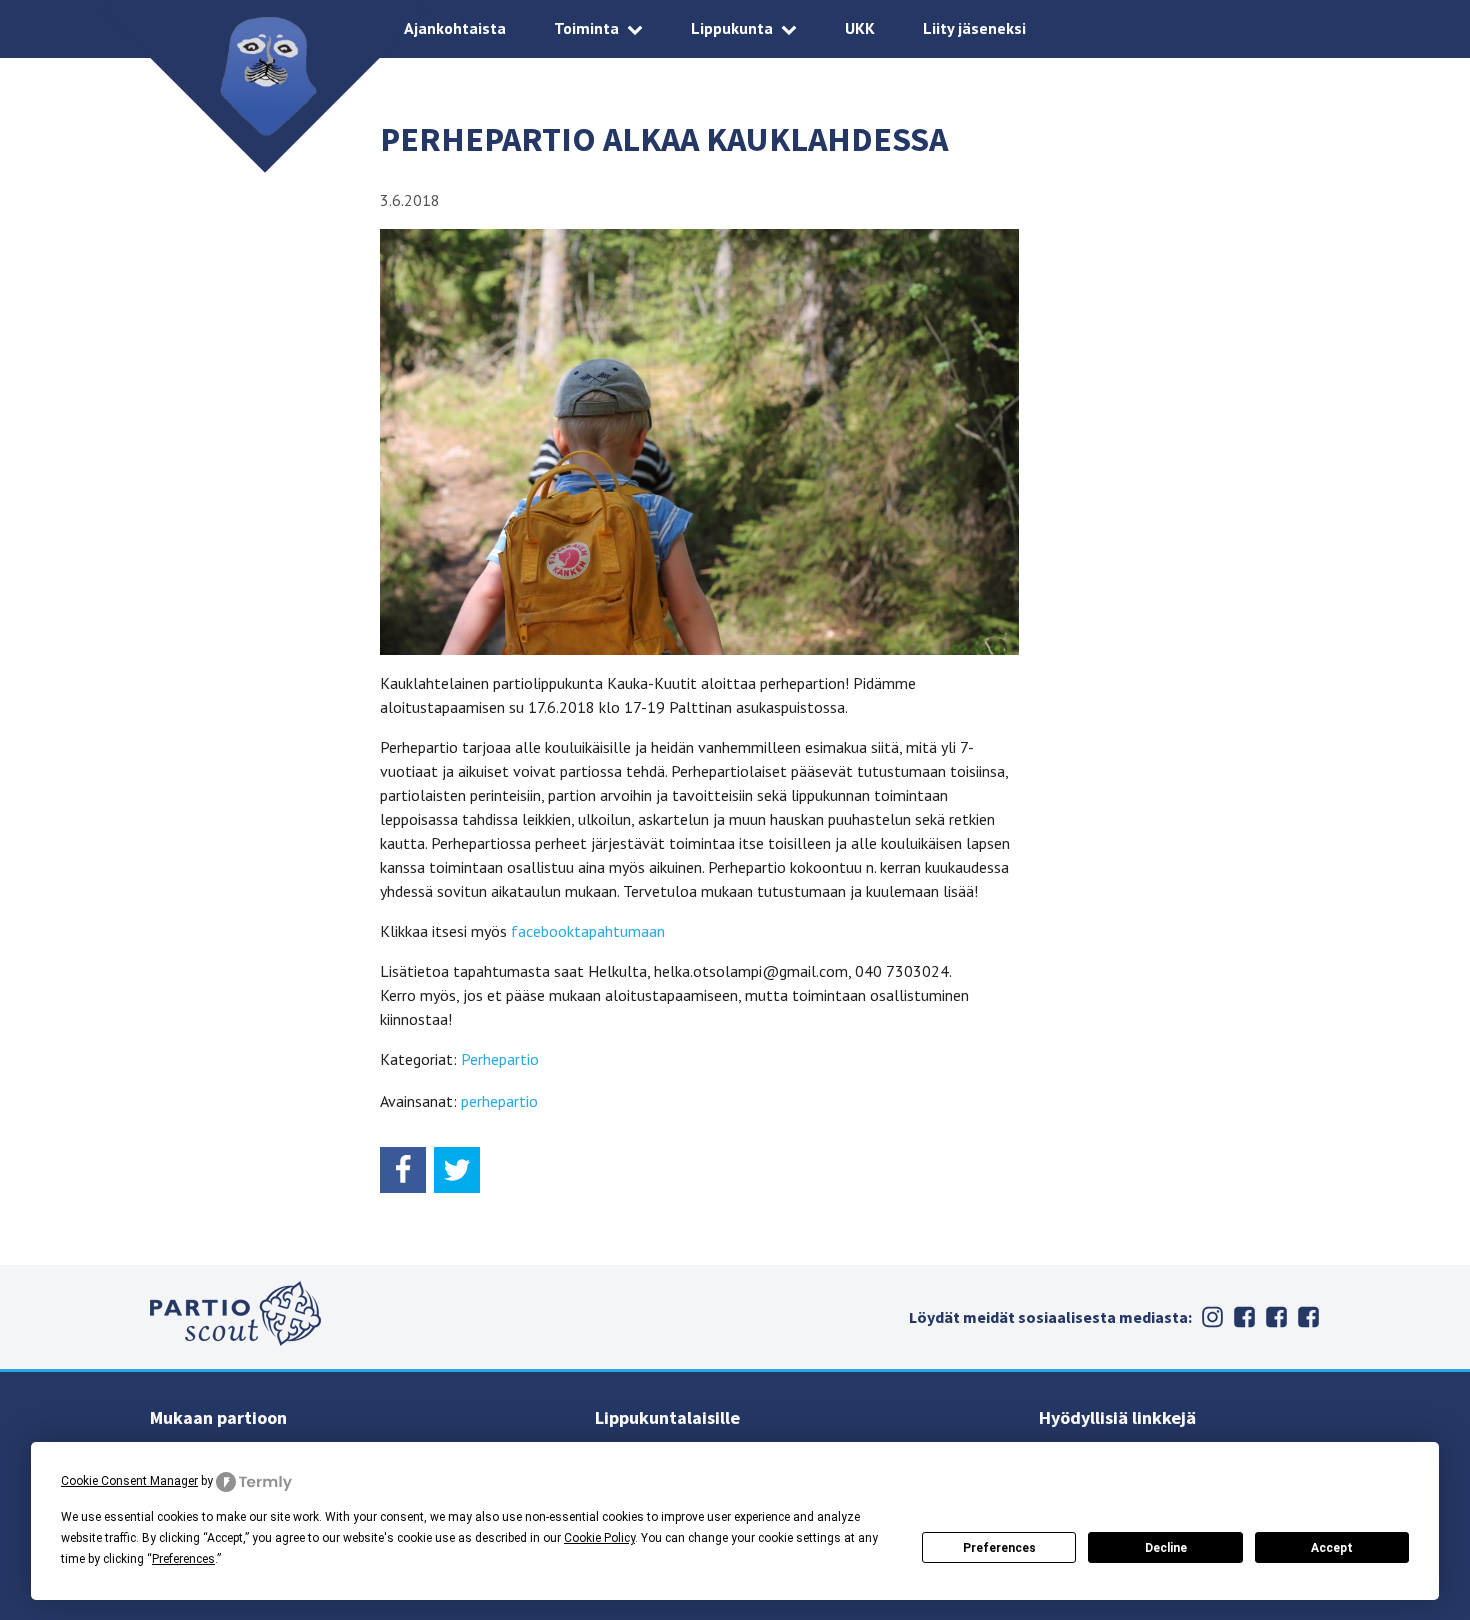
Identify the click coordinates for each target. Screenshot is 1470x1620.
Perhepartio (500, 1059)
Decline (1166, 1548)
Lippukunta (732, 28)
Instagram (1212, 1317)
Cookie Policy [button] (599, 1538)
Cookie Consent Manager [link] (129, 1481)
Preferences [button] (183, 1559)
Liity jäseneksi (974, 28)
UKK (860, 28)
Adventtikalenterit (1276, 1317)
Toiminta (586, 28)
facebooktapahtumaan (588, 931)
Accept (1332, 1548)
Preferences (999, 1548)
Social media (1244, 1317)
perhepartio (499, 1101)
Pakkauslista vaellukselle (1308, 1317)
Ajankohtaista (455, 28)
